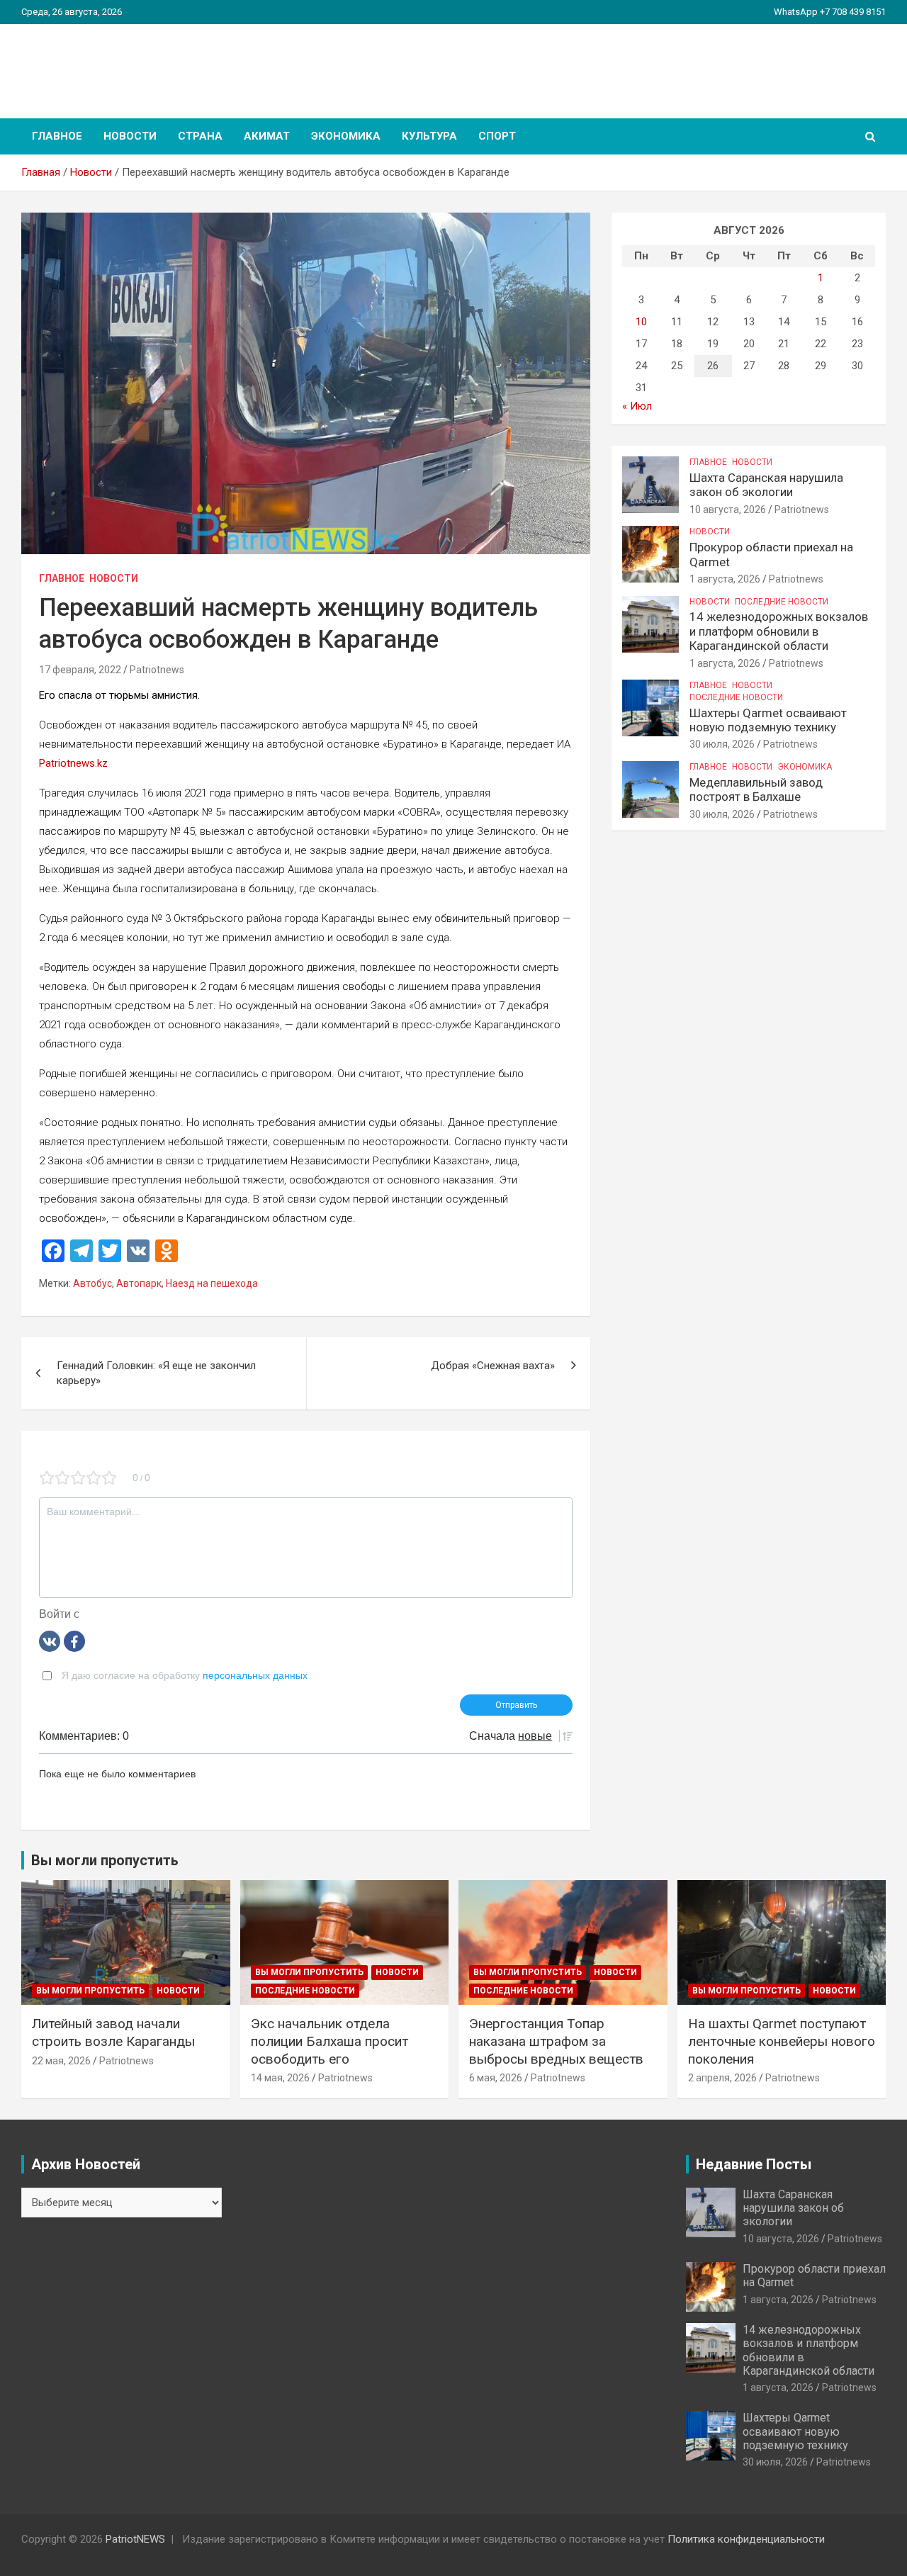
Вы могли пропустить (90, 1991)
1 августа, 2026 (725, 579)
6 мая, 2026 (496, 2078)
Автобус (92, 1283)
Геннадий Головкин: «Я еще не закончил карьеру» (156, 1373)
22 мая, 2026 (61, 2061)
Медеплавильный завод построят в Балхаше (756, 789)
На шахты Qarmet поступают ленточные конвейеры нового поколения (782, 2041)
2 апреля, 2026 (722, 2078)
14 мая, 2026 (280, 2078)
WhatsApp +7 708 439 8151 (830, 12)
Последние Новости (782, 602)
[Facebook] (74, 1641)
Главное (57, 136)
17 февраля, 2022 (80, 670)
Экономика (346, 136)
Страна (200, 136)
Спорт (497, 136)
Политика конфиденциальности (746, 2539)
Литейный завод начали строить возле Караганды (113, 2032)
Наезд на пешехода (212, 1283)
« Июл (637, 406)
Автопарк (139, 1283)
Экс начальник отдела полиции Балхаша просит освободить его (329, 2041)
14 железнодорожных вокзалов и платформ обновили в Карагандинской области (779, 631)
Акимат (267, 136)
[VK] (50, 1641)
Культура (429, 136)
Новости (130, 136)
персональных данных (255, 1675)
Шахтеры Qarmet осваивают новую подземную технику (768, 720)
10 (641, 322)
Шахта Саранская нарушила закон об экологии (766, 485)
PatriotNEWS (103, 63)
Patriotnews (157, 670)
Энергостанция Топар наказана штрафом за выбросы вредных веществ (556, 2041)
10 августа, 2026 (728, 510)
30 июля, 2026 (722, 744)
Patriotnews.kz (73, 763)
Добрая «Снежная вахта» (493, 1366)
